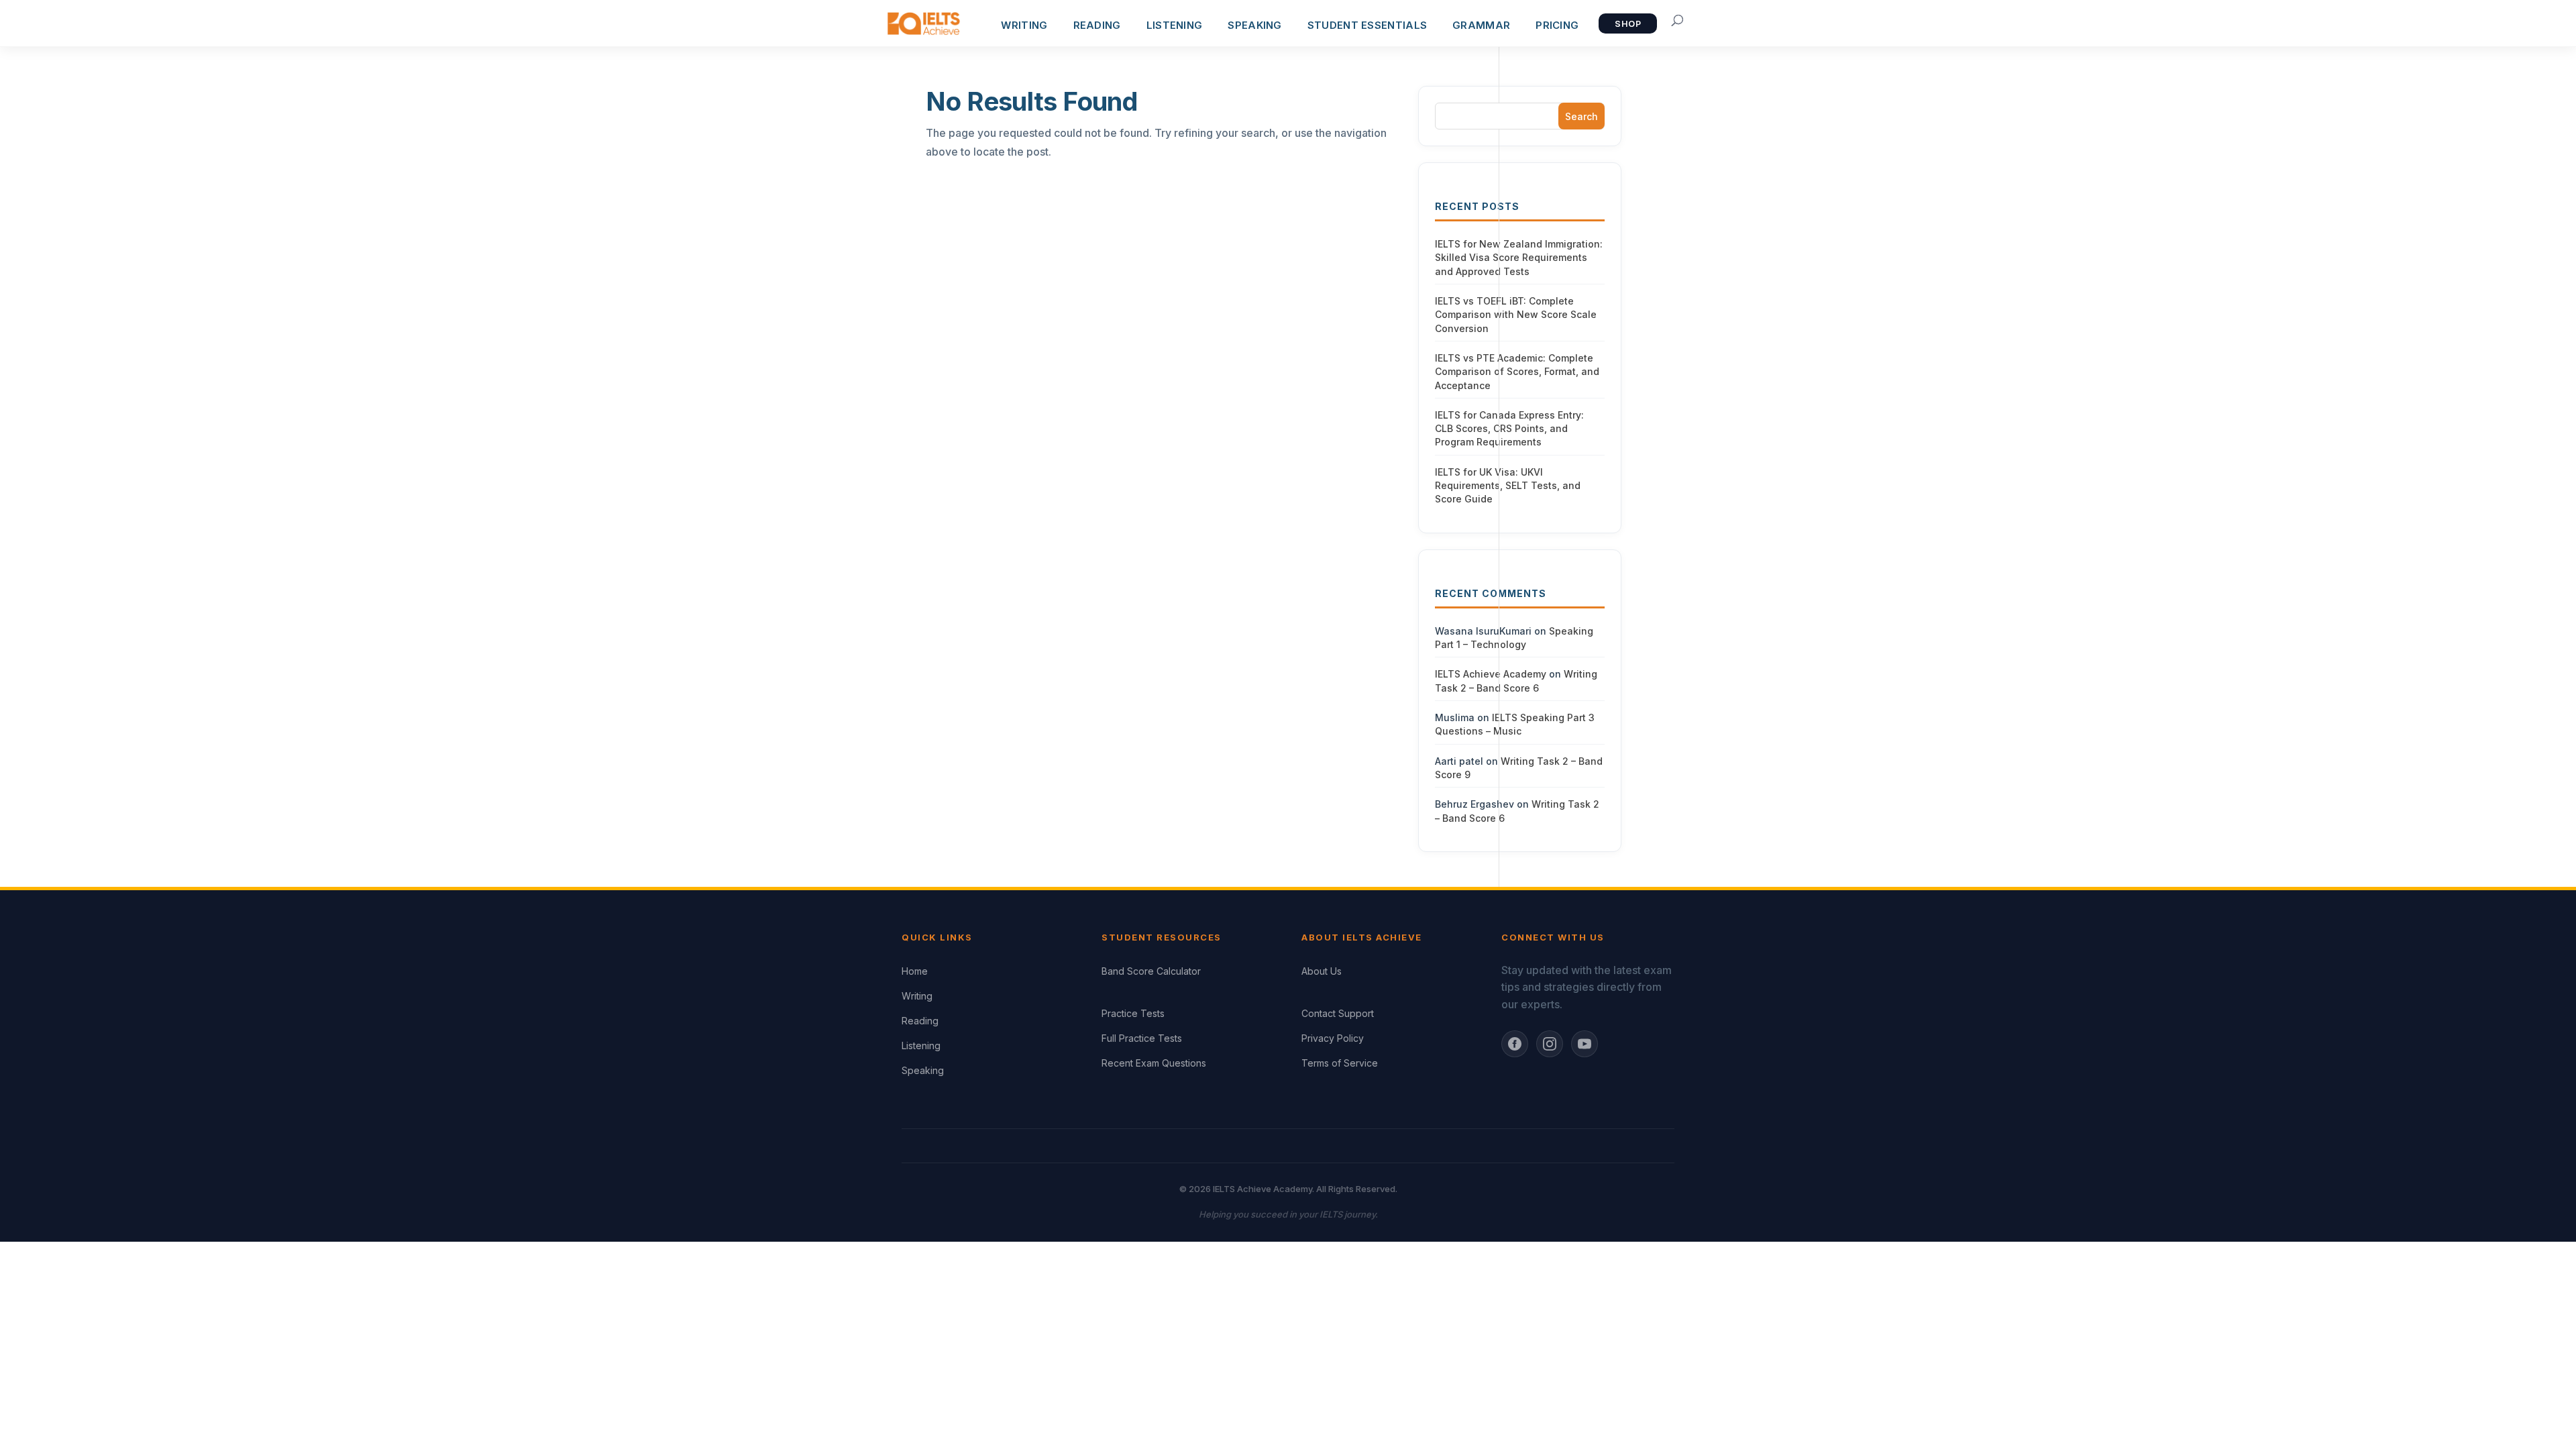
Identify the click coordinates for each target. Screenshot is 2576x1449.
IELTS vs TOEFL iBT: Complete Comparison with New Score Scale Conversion (1516, 315)
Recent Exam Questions (1154, 1063)
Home (915, 971)
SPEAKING (1254, 25)
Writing (917, 996)
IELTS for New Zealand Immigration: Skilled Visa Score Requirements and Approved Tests (1519, 258)
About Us (1322, 971)
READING (1097, 25)
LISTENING (1175, 25)
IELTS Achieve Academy (1491, 674)
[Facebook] (1515, 1044)
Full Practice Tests (1142, 1038)
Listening (921, 1045)
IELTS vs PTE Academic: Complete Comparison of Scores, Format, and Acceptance (1517, 372)
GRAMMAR (1481, 25)
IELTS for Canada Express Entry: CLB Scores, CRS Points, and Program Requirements (1509, 429)
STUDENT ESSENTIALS (1367, 25)
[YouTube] (1585, 1044)
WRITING (1024, 25)
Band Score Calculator (1151, 971)
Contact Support (1338, 1013)
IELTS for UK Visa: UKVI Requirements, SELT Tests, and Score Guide (1508, 486)
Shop (1628, 24)
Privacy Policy (1333, 1038)
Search (1581, 116)
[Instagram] (1550, 1044)
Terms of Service (1340, 1063)
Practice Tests (1133, 1013)
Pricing (1557, 25)
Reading (920, 1021)
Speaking (923, 1070)
